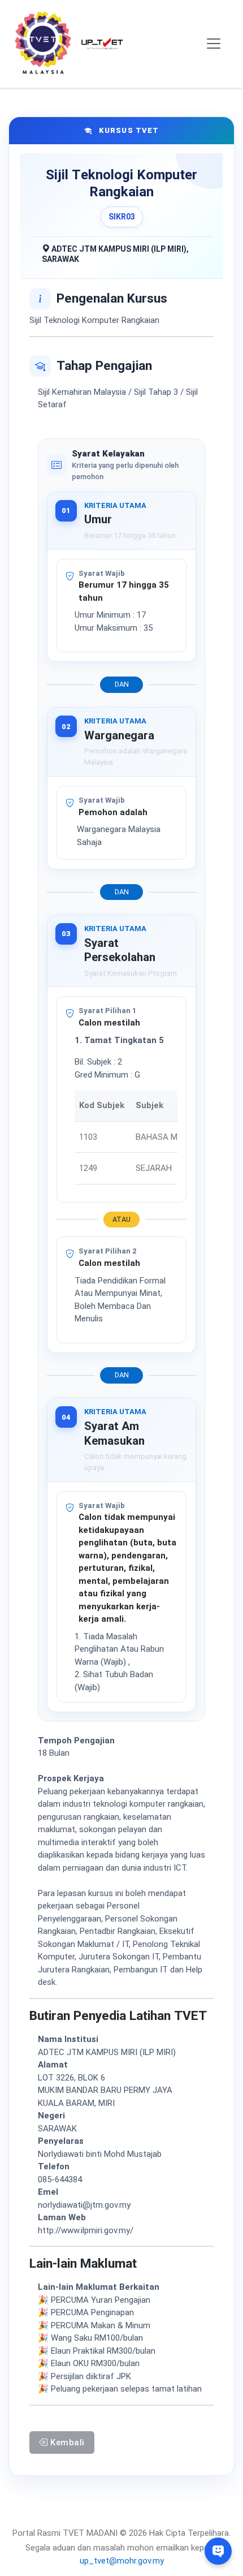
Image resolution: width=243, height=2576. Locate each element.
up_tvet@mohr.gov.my (122, 2561)
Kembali (66, 2443)
